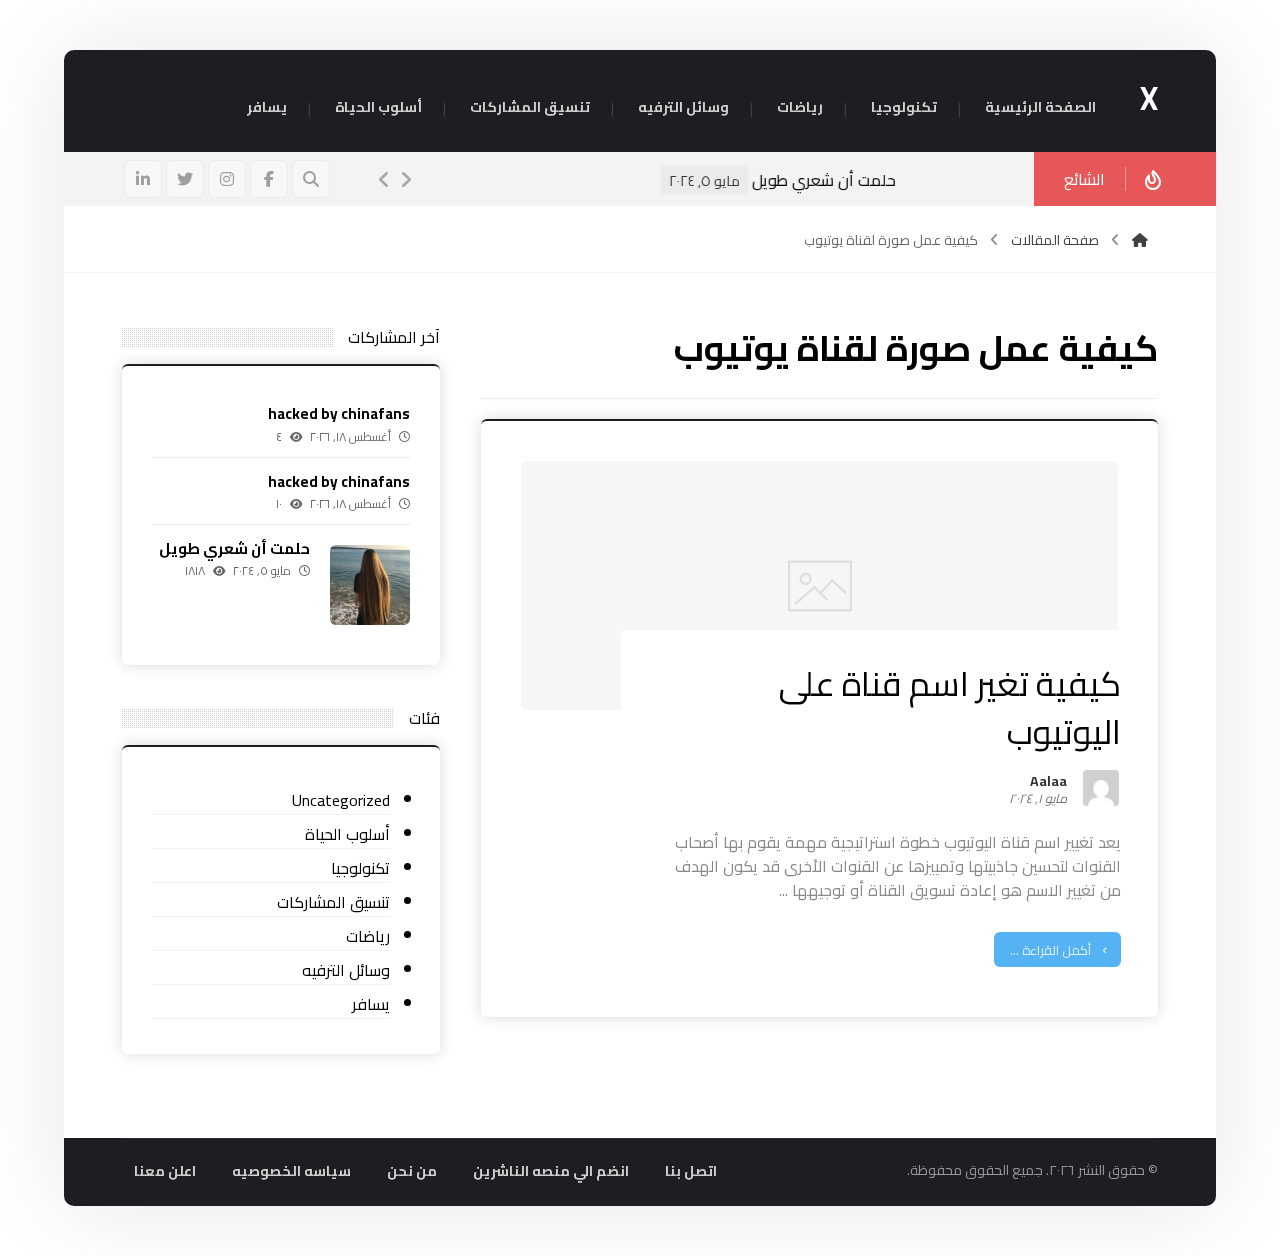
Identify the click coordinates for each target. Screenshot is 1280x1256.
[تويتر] (185, 179)
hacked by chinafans (339, 413)
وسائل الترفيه (346, 970)
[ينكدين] (143, 179)
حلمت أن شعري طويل (899, 180)
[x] (1140, 240)
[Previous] (384, 180)
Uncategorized (341, 800)
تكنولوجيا (360, 868)
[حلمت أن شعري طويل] (370, 585)
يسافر (371, 1004)
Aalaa (1048, 784)
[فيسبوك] (269, 179)
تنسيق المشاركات (333, 902)
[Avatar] (1101, 788)
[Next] (406, 180)
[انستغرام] (227, 179)
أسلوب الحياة (347, 834)
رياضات (368, 936)
